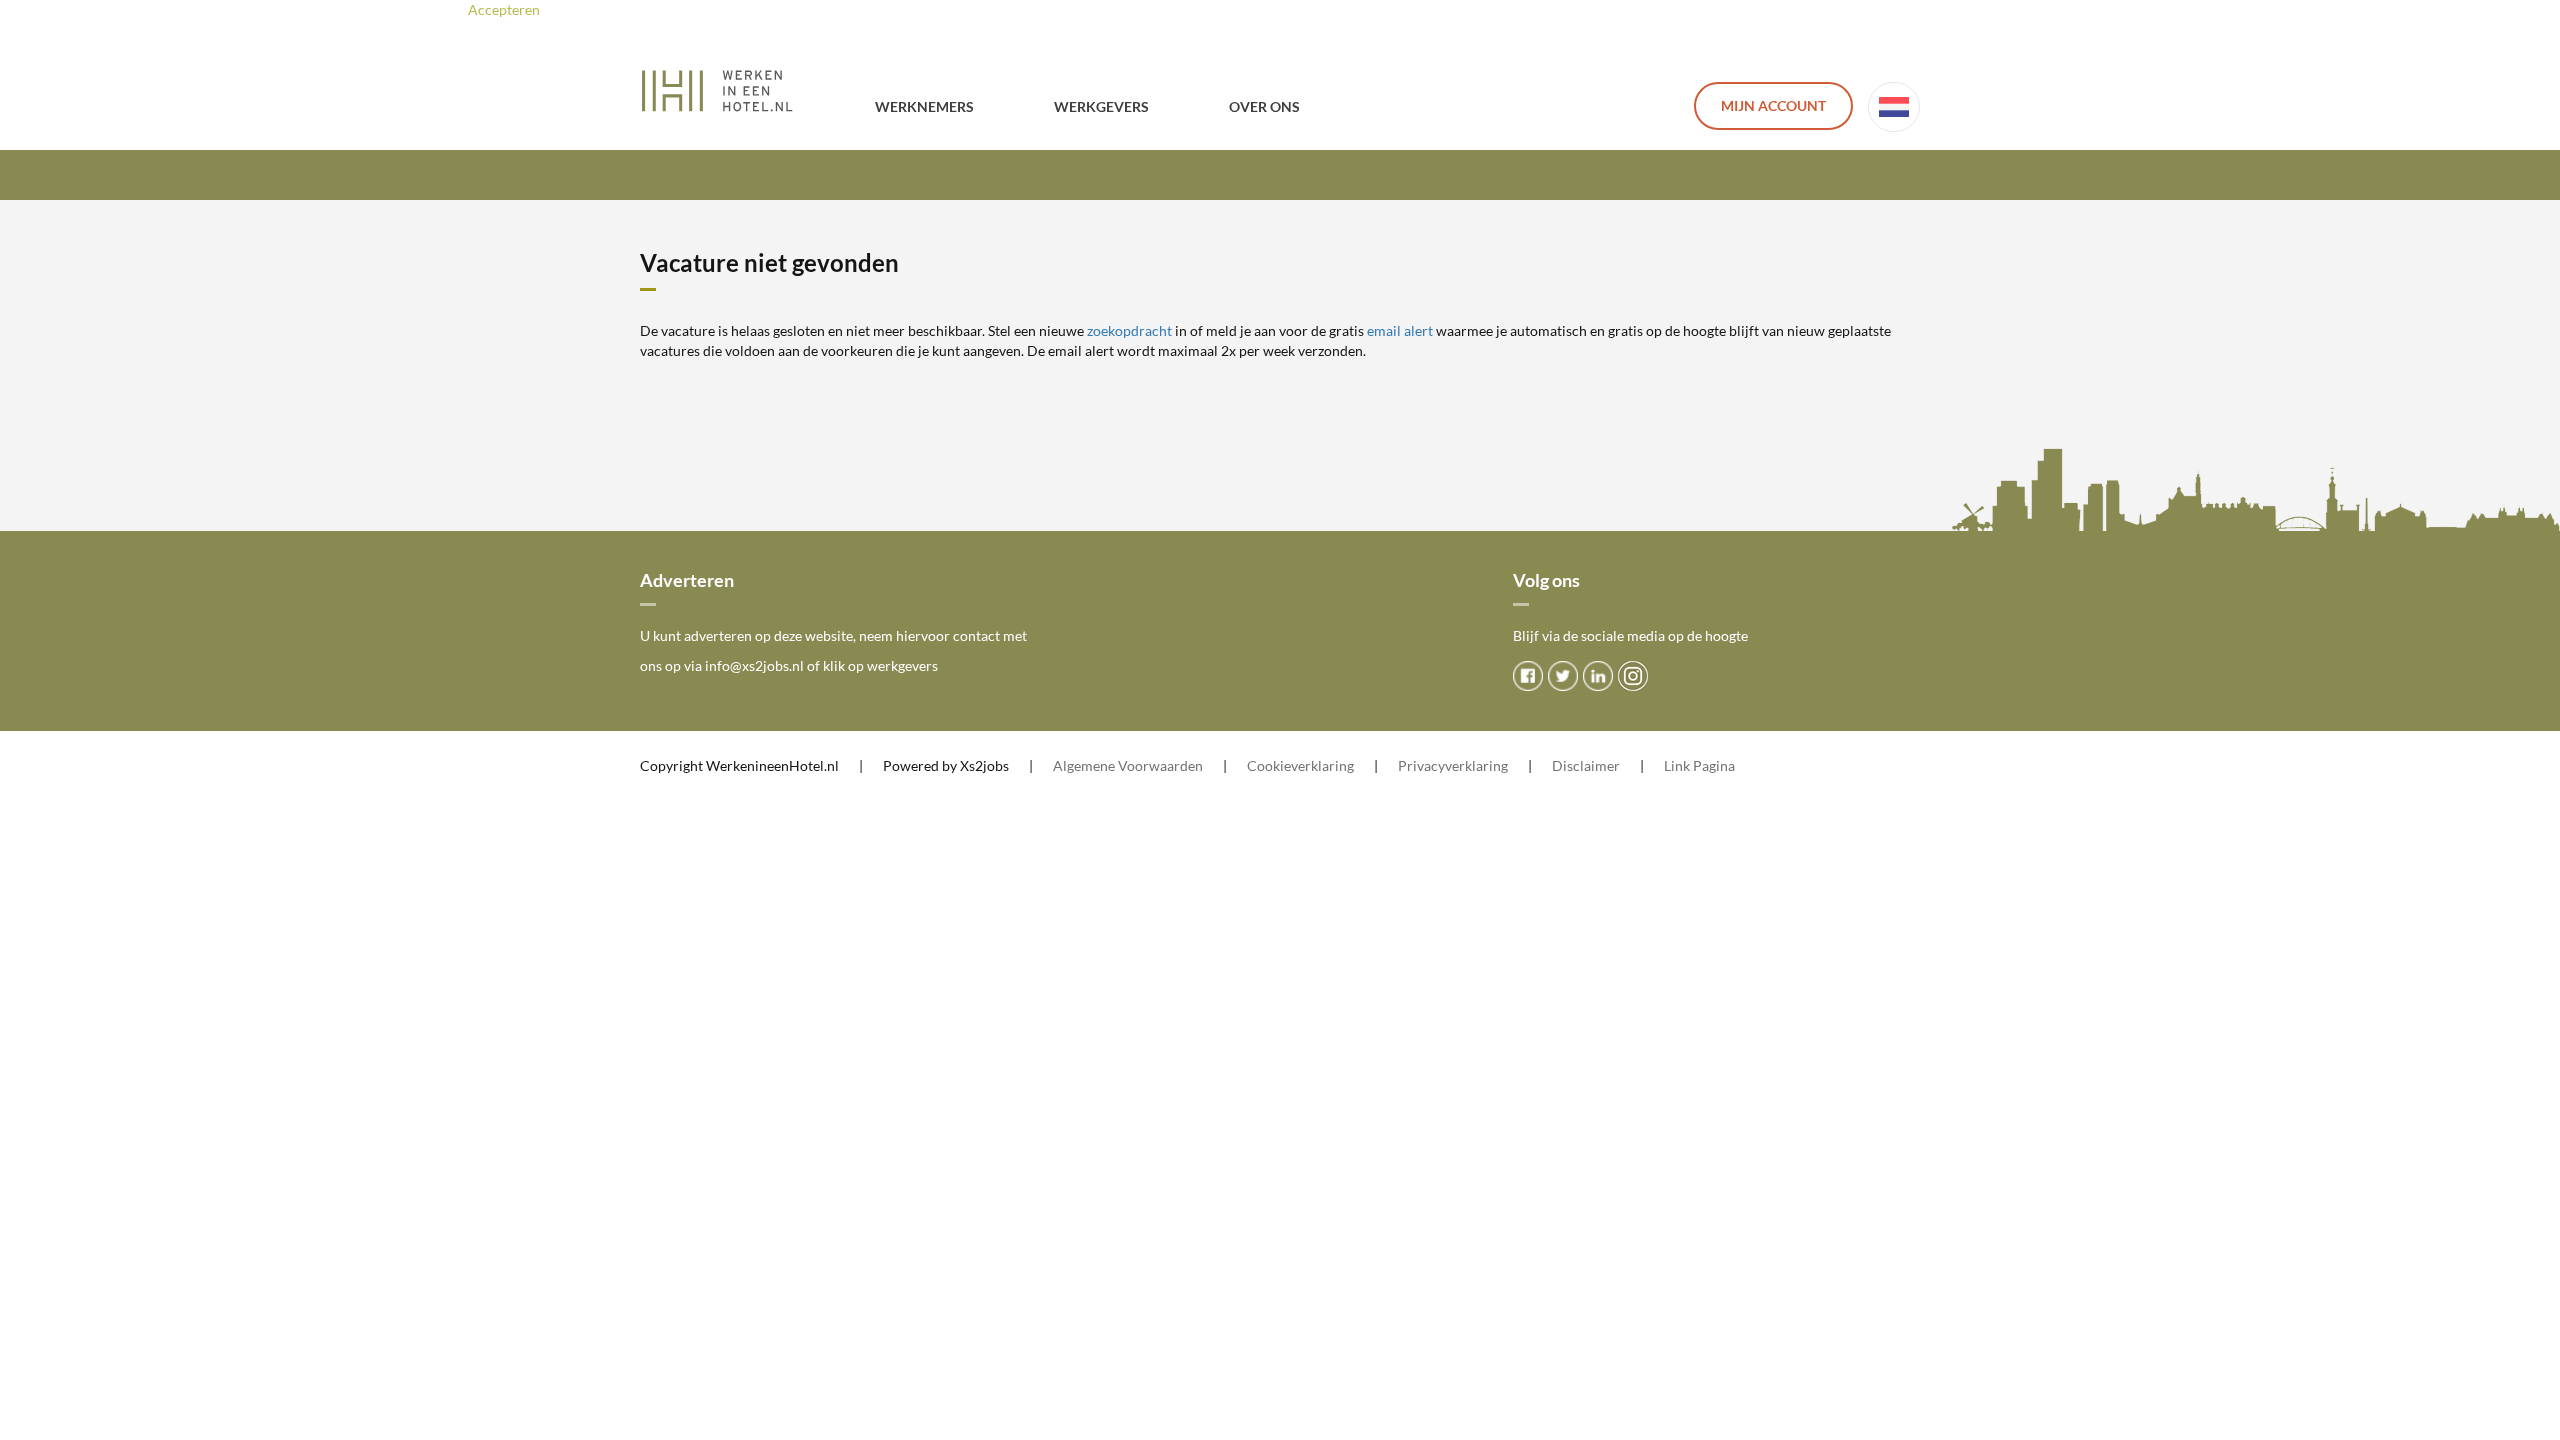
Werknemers (924, 106)
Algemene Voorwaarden (1128, 765)
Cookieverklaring (1300, 765)
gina (1722, 765)
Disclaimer (1586, 765)
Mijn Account (1773, 105)
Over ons (1264, 106)
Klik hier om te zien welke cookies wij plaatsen (764, 9)
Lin (1673, 765)
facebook (1528, 676)
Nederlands (1894, 107)
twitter (1563, 676)
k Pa (1696, 765)
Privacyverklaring (1453, 765)
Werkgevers (1101, 106)
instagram (1633, 676)
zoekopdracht (1129, 330)
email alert (1400, 330)
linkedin (1598, 676)
